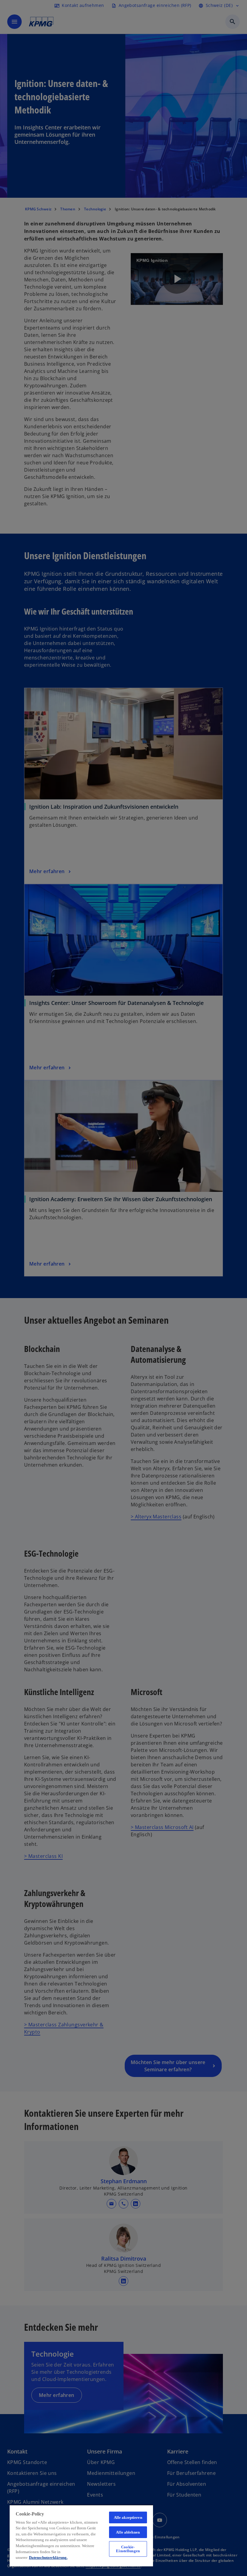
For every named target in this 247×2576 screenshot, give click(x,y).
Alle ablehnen (128, 2532)
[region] (81, 2536)
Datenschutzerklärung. (48, 2557)
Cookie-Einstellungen (128, 2549)
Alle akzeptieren (128, 2517)
